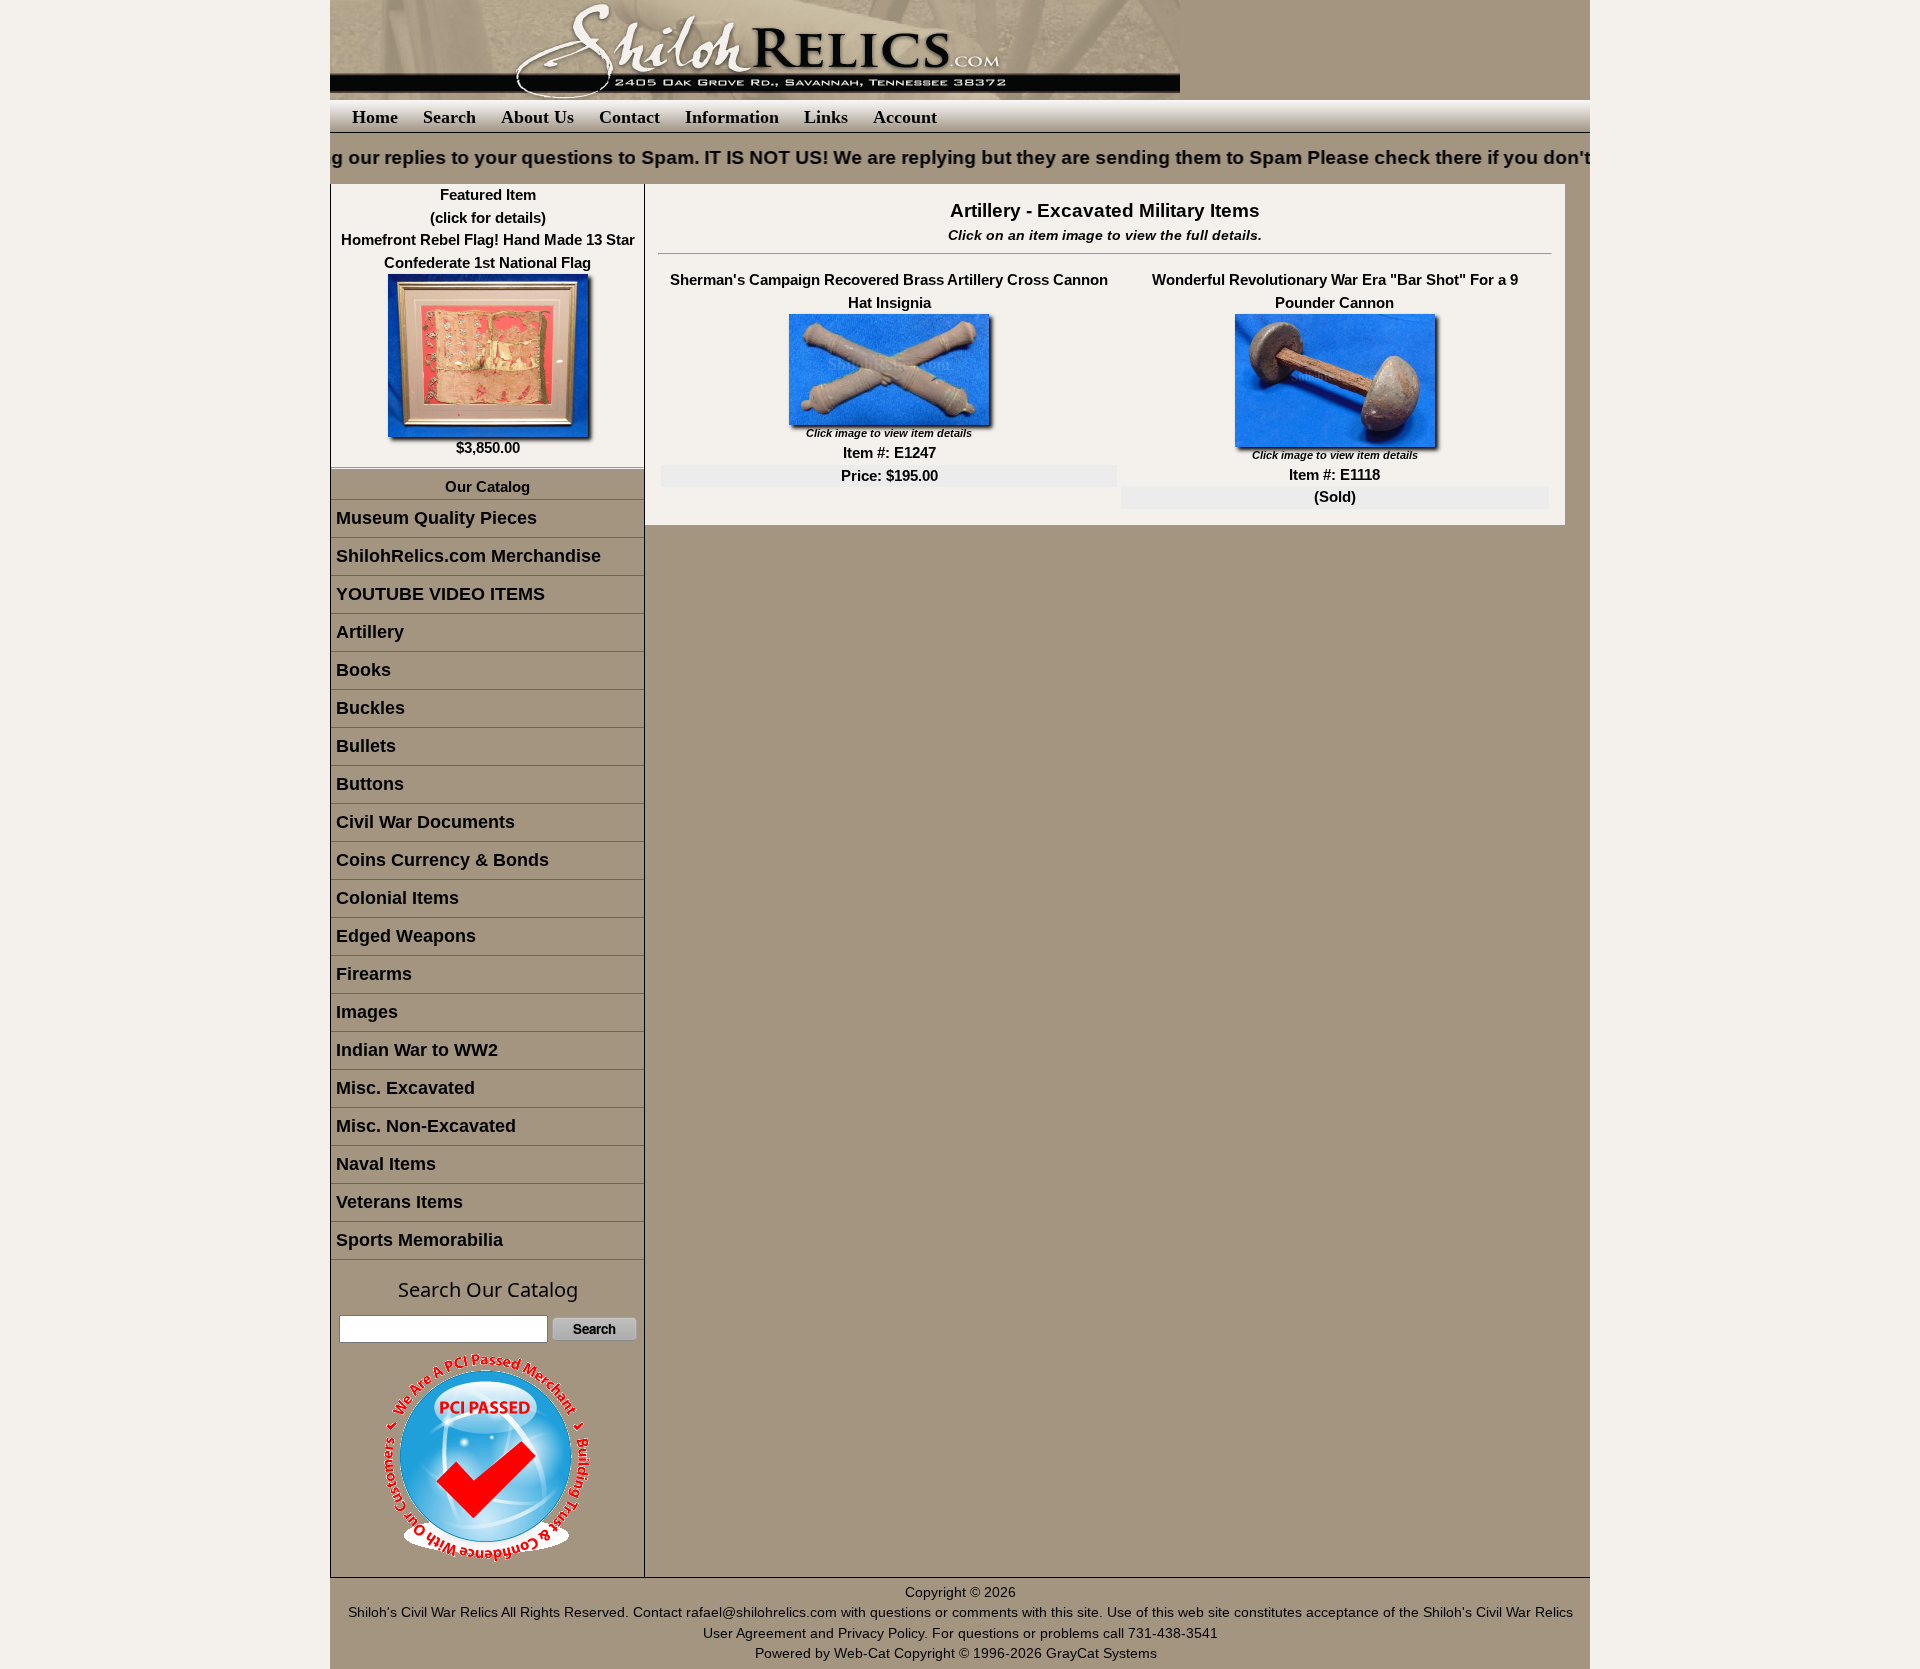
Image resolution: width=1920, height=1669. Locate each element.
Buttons (370, 784)
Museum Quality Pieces (436, 518)
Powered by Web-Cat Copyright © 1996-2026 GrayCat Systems (960, 1653)
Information (732, 117)
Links (826, 117)
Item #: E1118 (1334, 474)
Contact (629, 117)
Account (905, 117)
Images (367, 1012)
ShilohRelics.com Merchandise (468, 556)
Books (363, 670)
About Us (537, 117)
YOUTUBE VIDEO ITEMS (440, 594)
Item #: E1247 (889, 452)
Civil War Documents (425, 822)
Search (449, 117)
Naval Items (386, 1164)
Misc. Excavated (405, 1088)
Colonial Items (397, 898)
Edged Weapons (406, 936)
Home (375, 117)
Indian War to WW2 (417, 1050)
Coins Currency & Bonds (442, 860)
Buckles (370, 708)
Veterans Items (399, 1202)
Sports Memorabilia (419, 1240)
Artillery (370, 632)
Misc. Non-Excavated (426, 1126)
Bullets (366, 746)
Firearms (374, 974)
